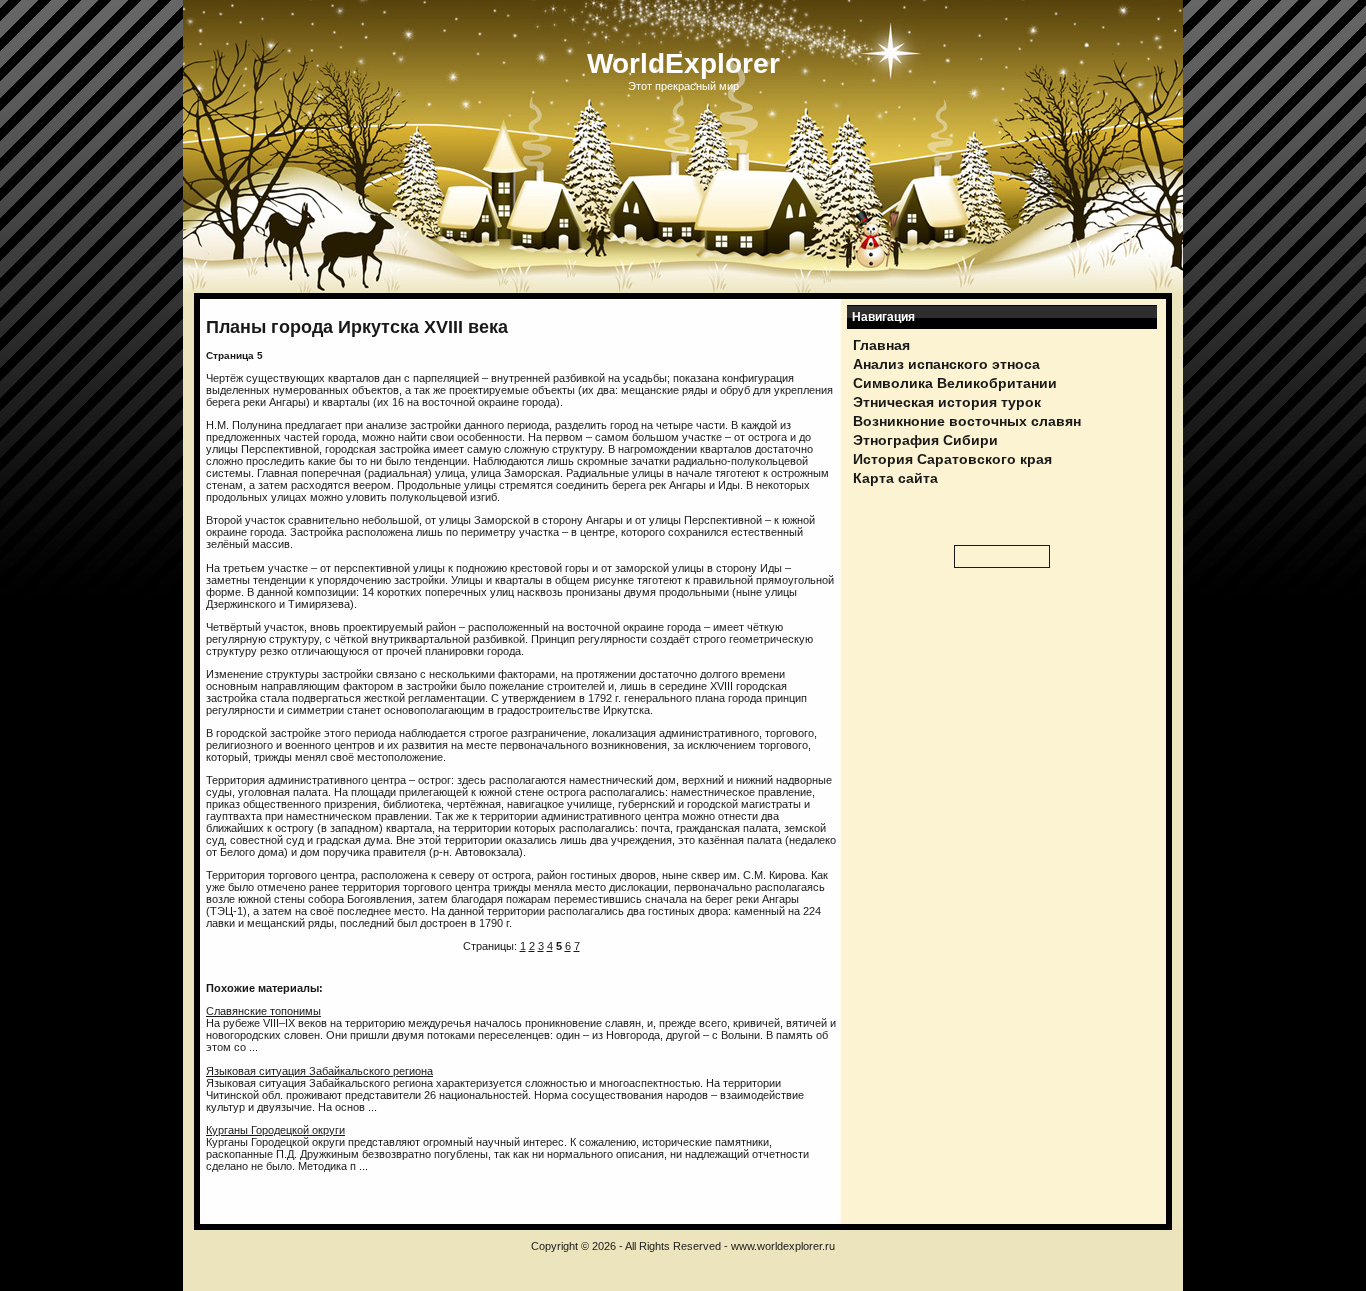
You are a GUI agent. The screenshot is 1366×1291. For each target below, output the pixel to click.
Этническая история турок (947, 402)
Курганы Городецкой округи (275, 1130)
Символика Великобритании (955, 383)
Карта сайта (895, 478)
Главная (881, 345)
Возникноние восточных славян (967, 421)
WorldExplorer (683, 63)
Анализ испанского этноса (946, 364)
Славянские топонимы (263, 1011)
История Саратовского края (952, 459)
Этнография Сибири (925, 440)
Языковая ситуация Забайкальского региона (319, 1071)
